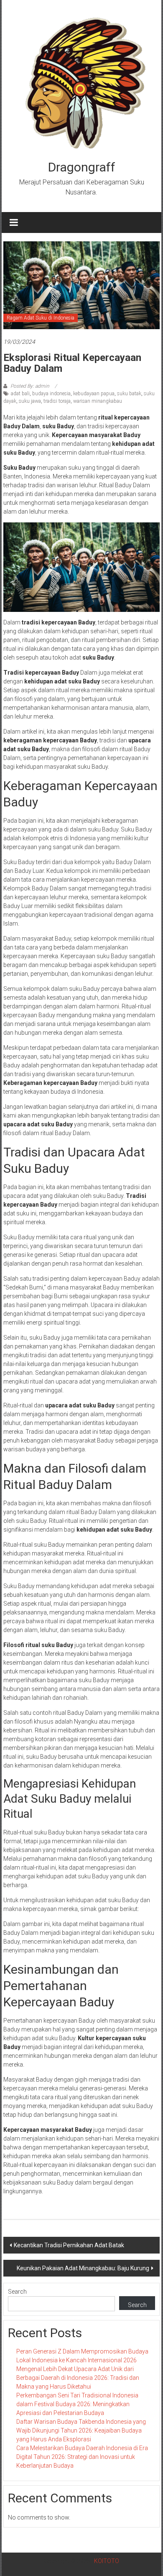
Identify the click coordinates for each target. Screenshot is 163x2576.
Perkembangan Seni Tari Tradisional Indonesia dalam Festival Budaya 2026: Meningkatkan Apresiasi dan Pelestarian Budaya (77, 2404)
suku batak (129, 394)
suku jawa (30, 401)
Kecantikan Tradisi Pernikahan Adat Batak (69, 2245)
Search (17, 2292)
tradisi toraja (57, 401)
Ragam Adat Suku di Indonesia (41, 318)
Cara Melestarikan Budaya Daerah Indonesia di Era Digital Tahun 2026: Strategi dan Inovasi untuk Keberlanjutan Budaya (82, 2457)
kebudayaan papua (94, 394)
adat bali (20, 394)
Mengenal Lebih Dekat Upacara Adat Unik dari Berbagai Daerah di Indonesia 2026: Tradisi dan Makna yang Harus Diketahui (78, 2378)
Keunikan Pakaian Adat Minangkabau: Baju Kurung (83, 2268)
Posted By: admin (30, 386)
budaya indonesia (51, 394)
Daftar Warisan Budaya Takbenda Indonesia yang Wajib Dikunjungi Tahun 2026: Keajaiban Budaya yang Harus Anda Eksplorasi (81, 2430)
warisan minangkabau (98, 401)
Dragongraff (82, 167)
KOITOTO (107, 2561)
